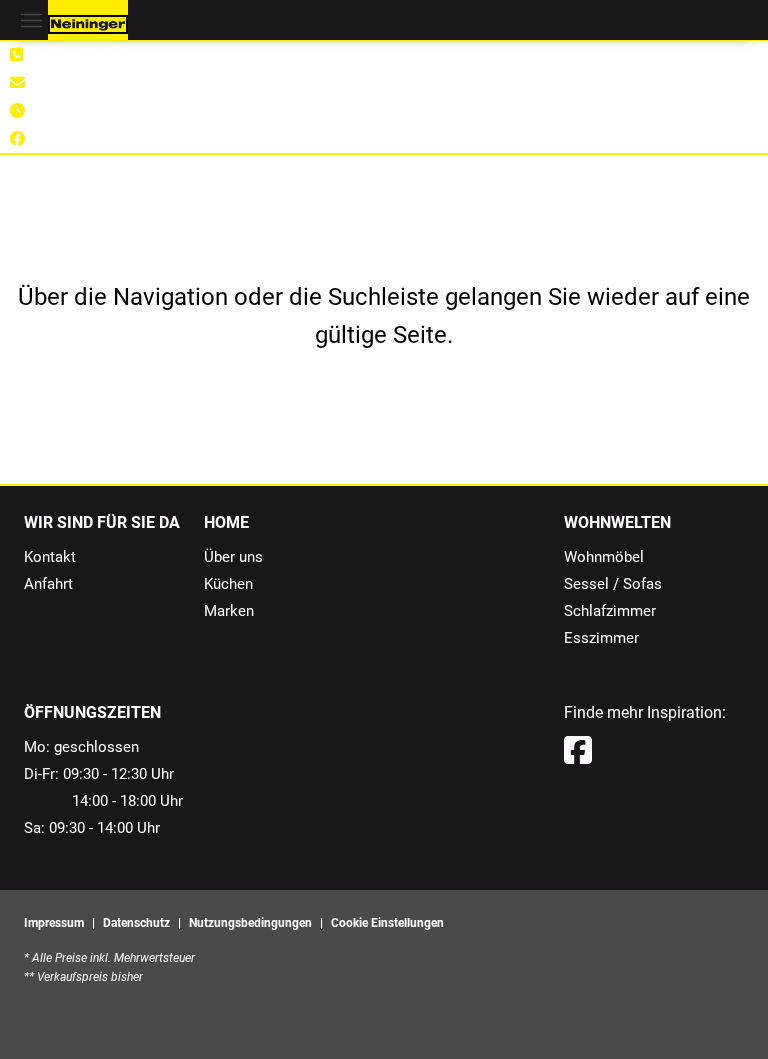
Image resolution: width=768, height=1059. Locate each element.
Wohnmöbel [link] (604, 557)
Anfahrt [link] (48, 584)
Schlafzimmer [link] (610, 611)
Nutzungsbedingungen (250, 923)
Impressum (54, 923)
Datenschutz (136, 923)
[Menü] (31, 20)
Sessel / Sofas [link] (613, 584)
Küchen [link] (228, 584)
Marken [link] (229, 611)
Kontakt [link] (50, 557)
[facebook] (578, 751)
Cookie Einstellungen (387, 923)
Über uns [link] (233, 557)
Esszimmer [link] (601, 638)
